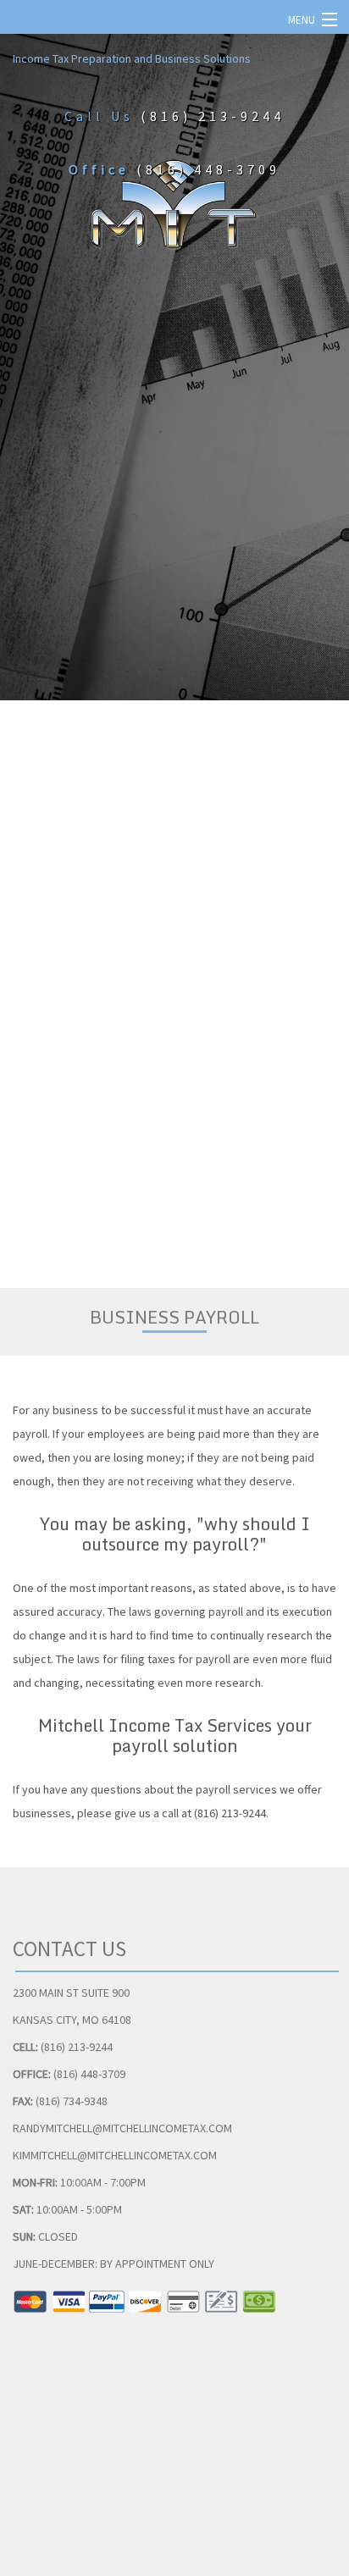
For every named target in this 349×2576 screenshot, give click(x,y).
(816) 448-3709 (208, 169)
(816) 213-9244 (213, 116)
